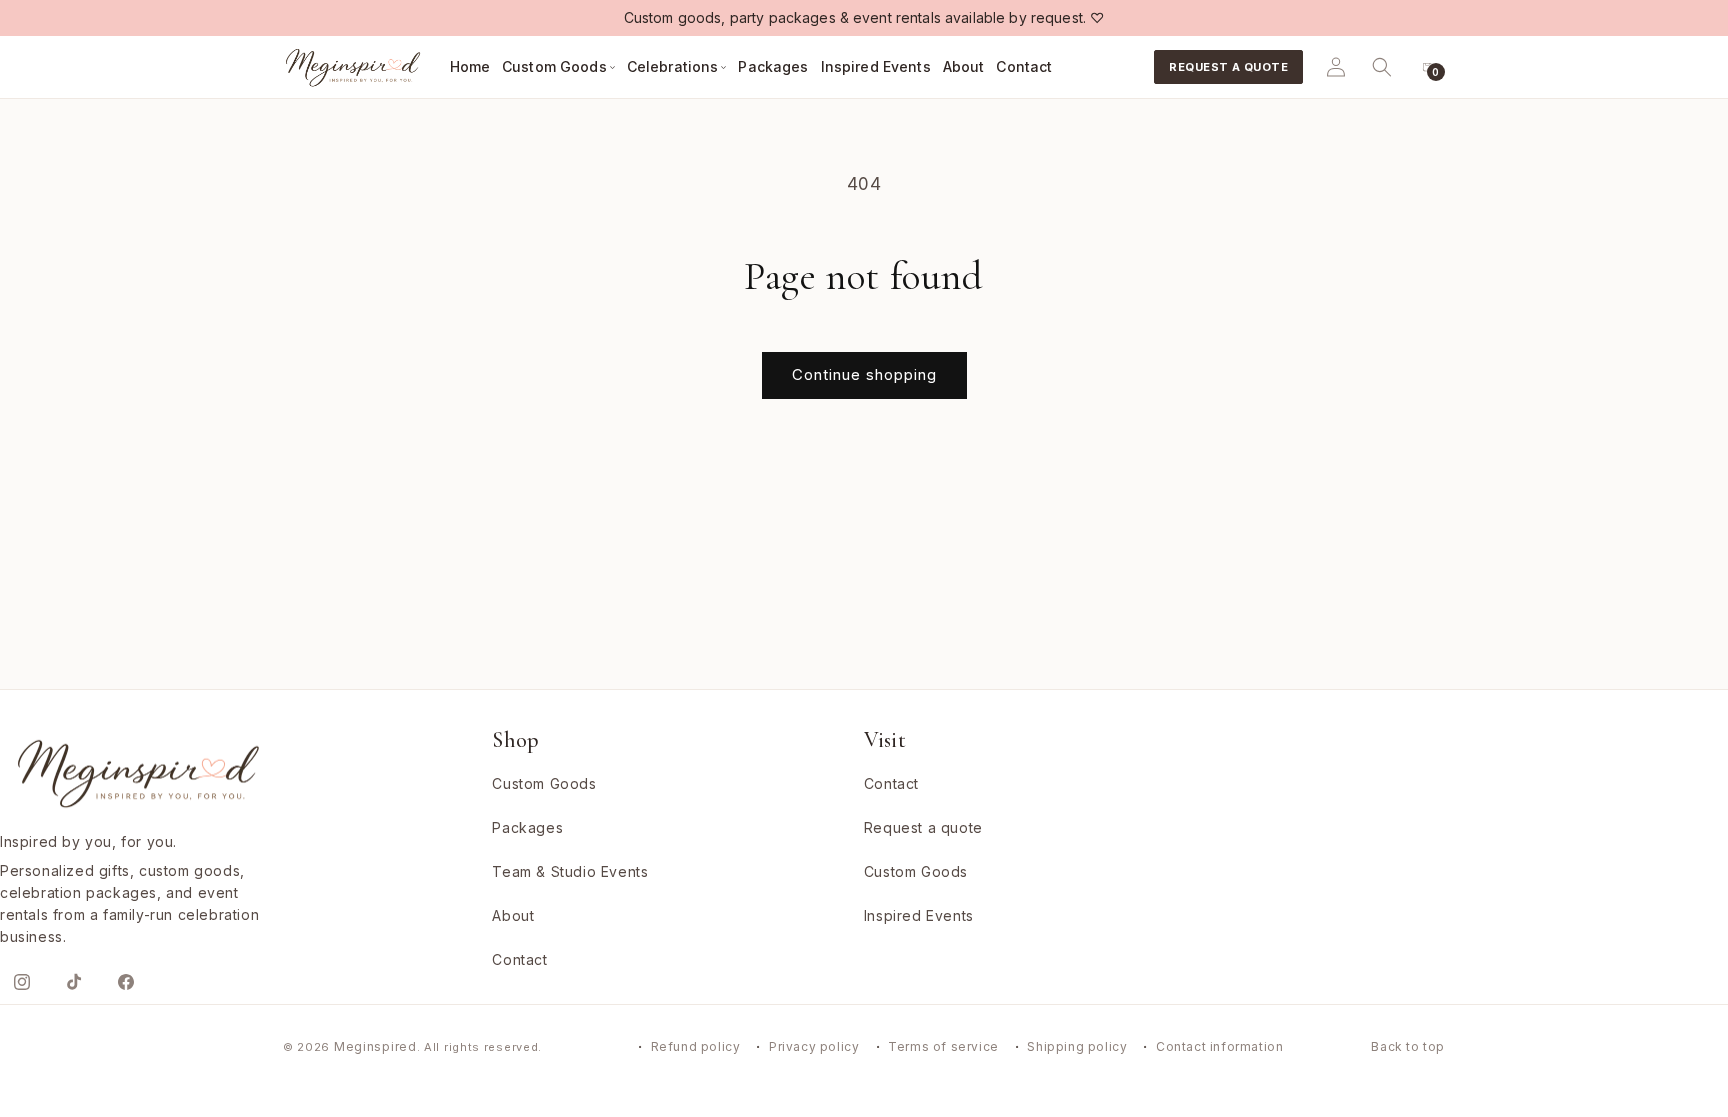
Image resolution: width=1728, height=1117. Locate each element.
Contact (519, 959)
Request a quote (923, 827)
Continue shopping (864, 374)
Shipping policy (1077, 1046)
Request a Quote (1228, 67)
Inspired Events (919, 915)
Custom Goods (544, 783)
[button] (559, 67)
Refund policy (696, 1046)
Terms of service (943, 1046)
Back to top (1408, 1046)
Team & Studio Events (570, 871)
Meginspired (375, 1046)
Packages (527, 827)
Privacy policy (814, 1046)
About (513, 915)
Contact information (1219, 1046)
